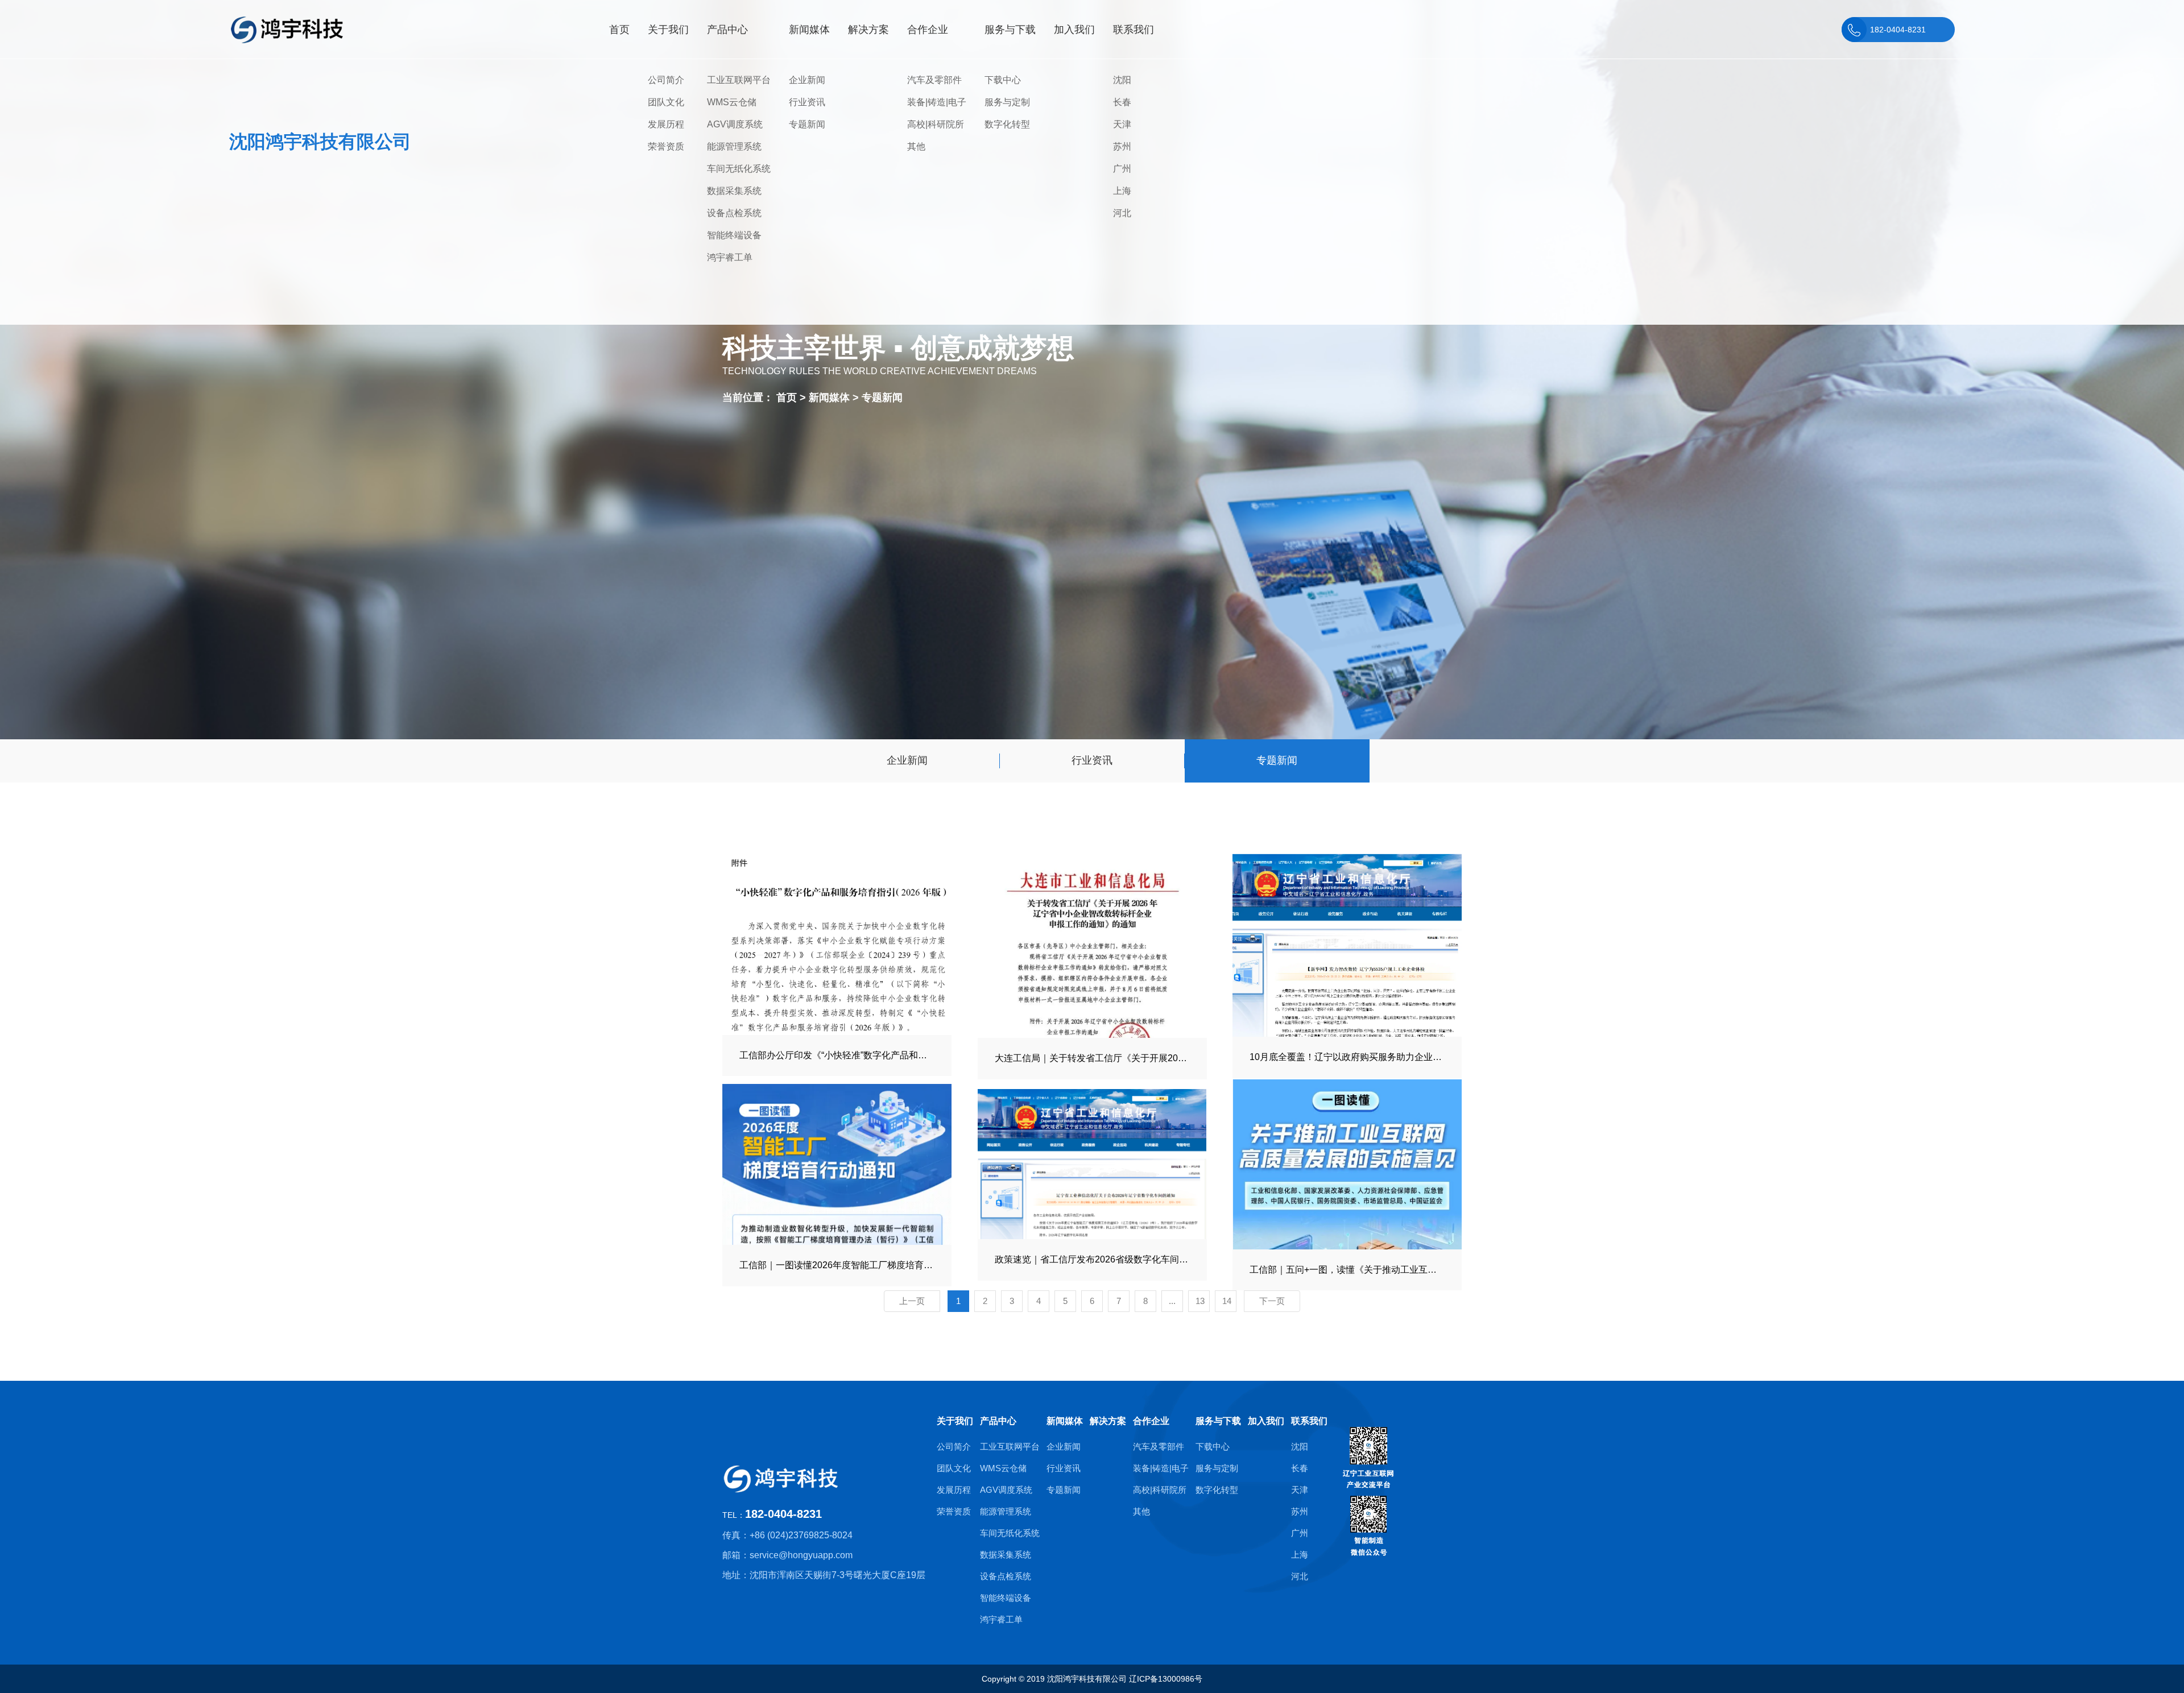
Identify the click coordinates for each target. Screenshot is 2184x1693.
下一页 (1272, 1301)
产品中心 (998, 1421)
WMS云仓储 (732, 102)
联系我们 (1309, 1421)
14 (1227, 1301)
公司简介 (666, 80)
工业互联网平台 (739, 80)
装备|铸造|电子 (937, 102)
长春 (1122, 102)
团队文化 (666, 102)
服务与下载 (1218, 1421)
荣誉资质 (666, 146)
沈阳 (1122, 80)
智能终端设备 (734, 235)
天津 (1122, 124)
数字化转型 (1007, 124)
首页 (787, 398)
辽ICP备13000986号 (1166, 1679)
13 (1200, 1301)
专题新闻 (807, 124)
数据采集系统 (734, 191)
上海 (1122, 191)
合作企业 (1151, 1421)
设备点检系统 (734, 213)
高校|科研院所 (936, 124)
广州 (1122, 169)
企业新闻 (807, 80)
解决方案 (1108, 1421)
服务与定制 (1007, 102)
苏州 (1122, 146)
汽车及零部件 (934, 80)
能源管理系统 (734, 146)
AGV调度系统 (735, 124)
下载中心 (1003, 80)
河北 (1122, 213)
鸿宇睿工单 (730, 257)
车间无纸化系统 (739, 169)
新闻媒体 (831, 398)
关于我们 (955, 1421)
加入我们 (1266, 1421)
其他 (916, 146)
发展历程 (666, 124)
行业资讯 (807, 102)
